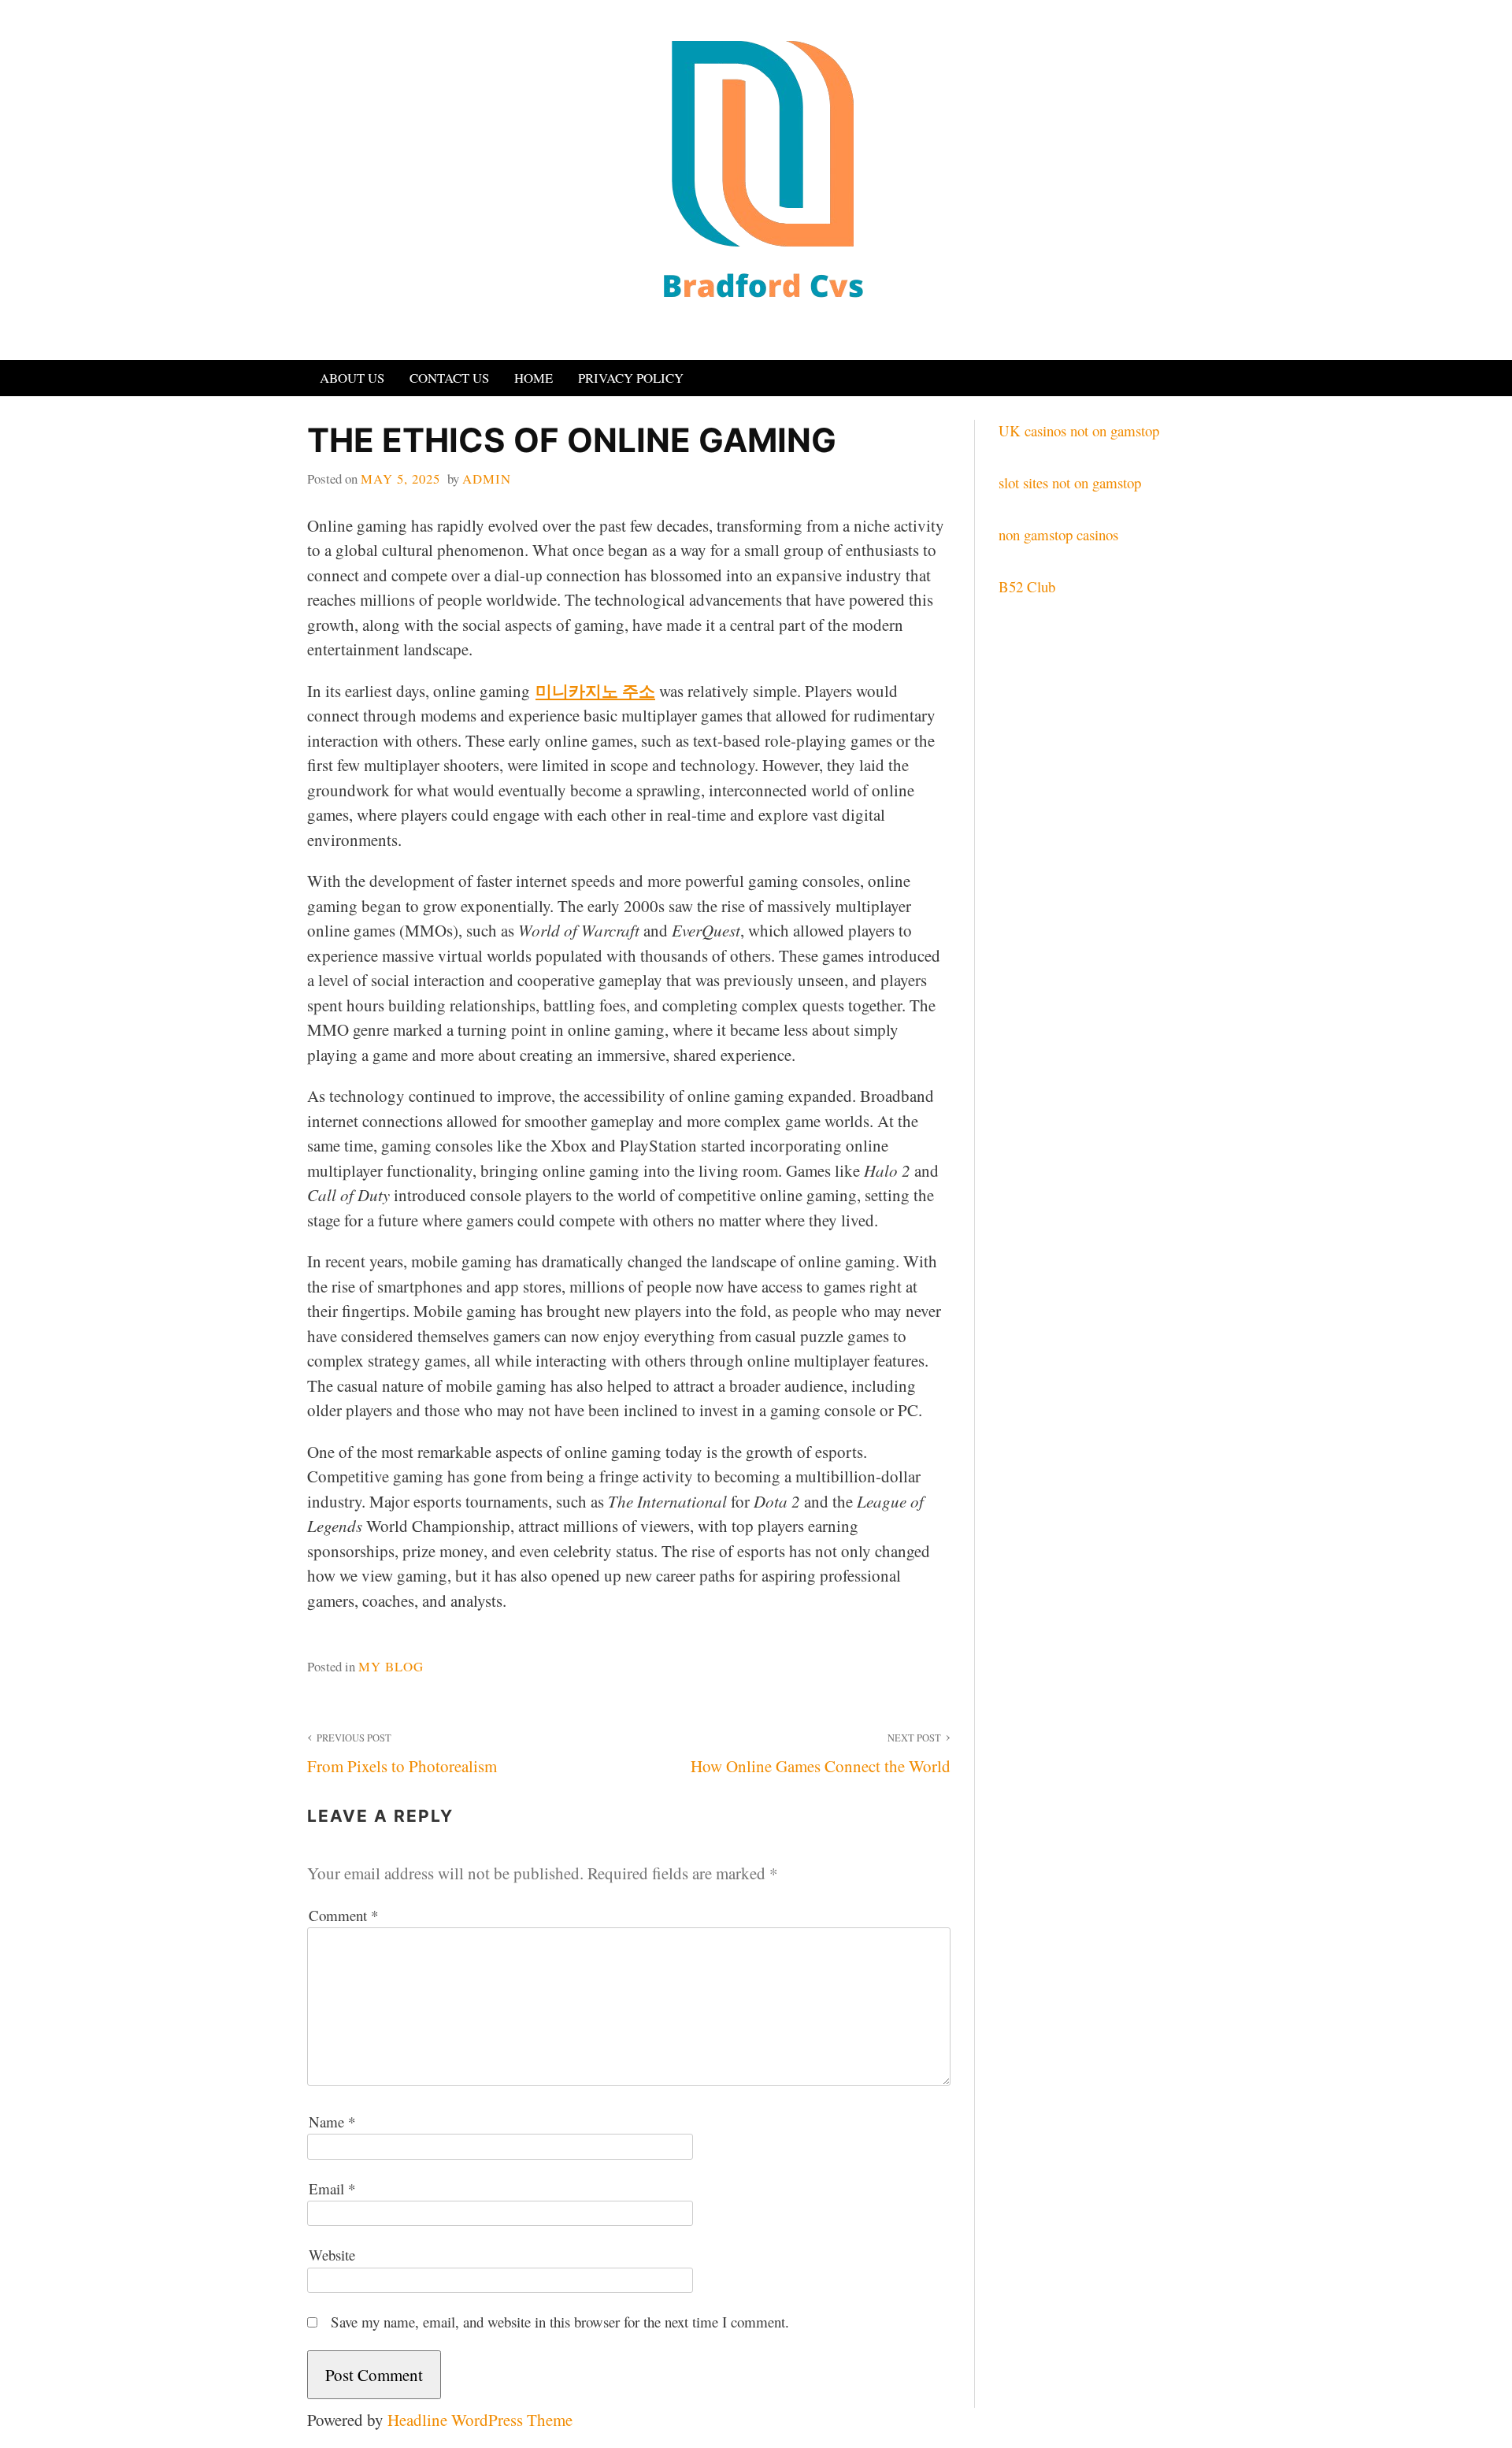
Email (332, 2188)
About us (352, 378)
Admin (487, 478)
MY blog (391, 1666)
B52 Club (1027, 586)
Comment (343, 1915)
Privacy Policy (631, 378)
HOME (534, 378)
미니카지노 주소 (595, 691)
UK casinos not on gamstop (1079, 430)
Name (332, 2122)
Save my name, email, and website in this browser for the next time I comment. (560, 2322)
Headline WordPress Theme (480, 2420)
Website (332, 2255)
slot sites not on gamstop (1070, 482)
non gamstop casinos (1058, 534)
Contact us (449, 378)
